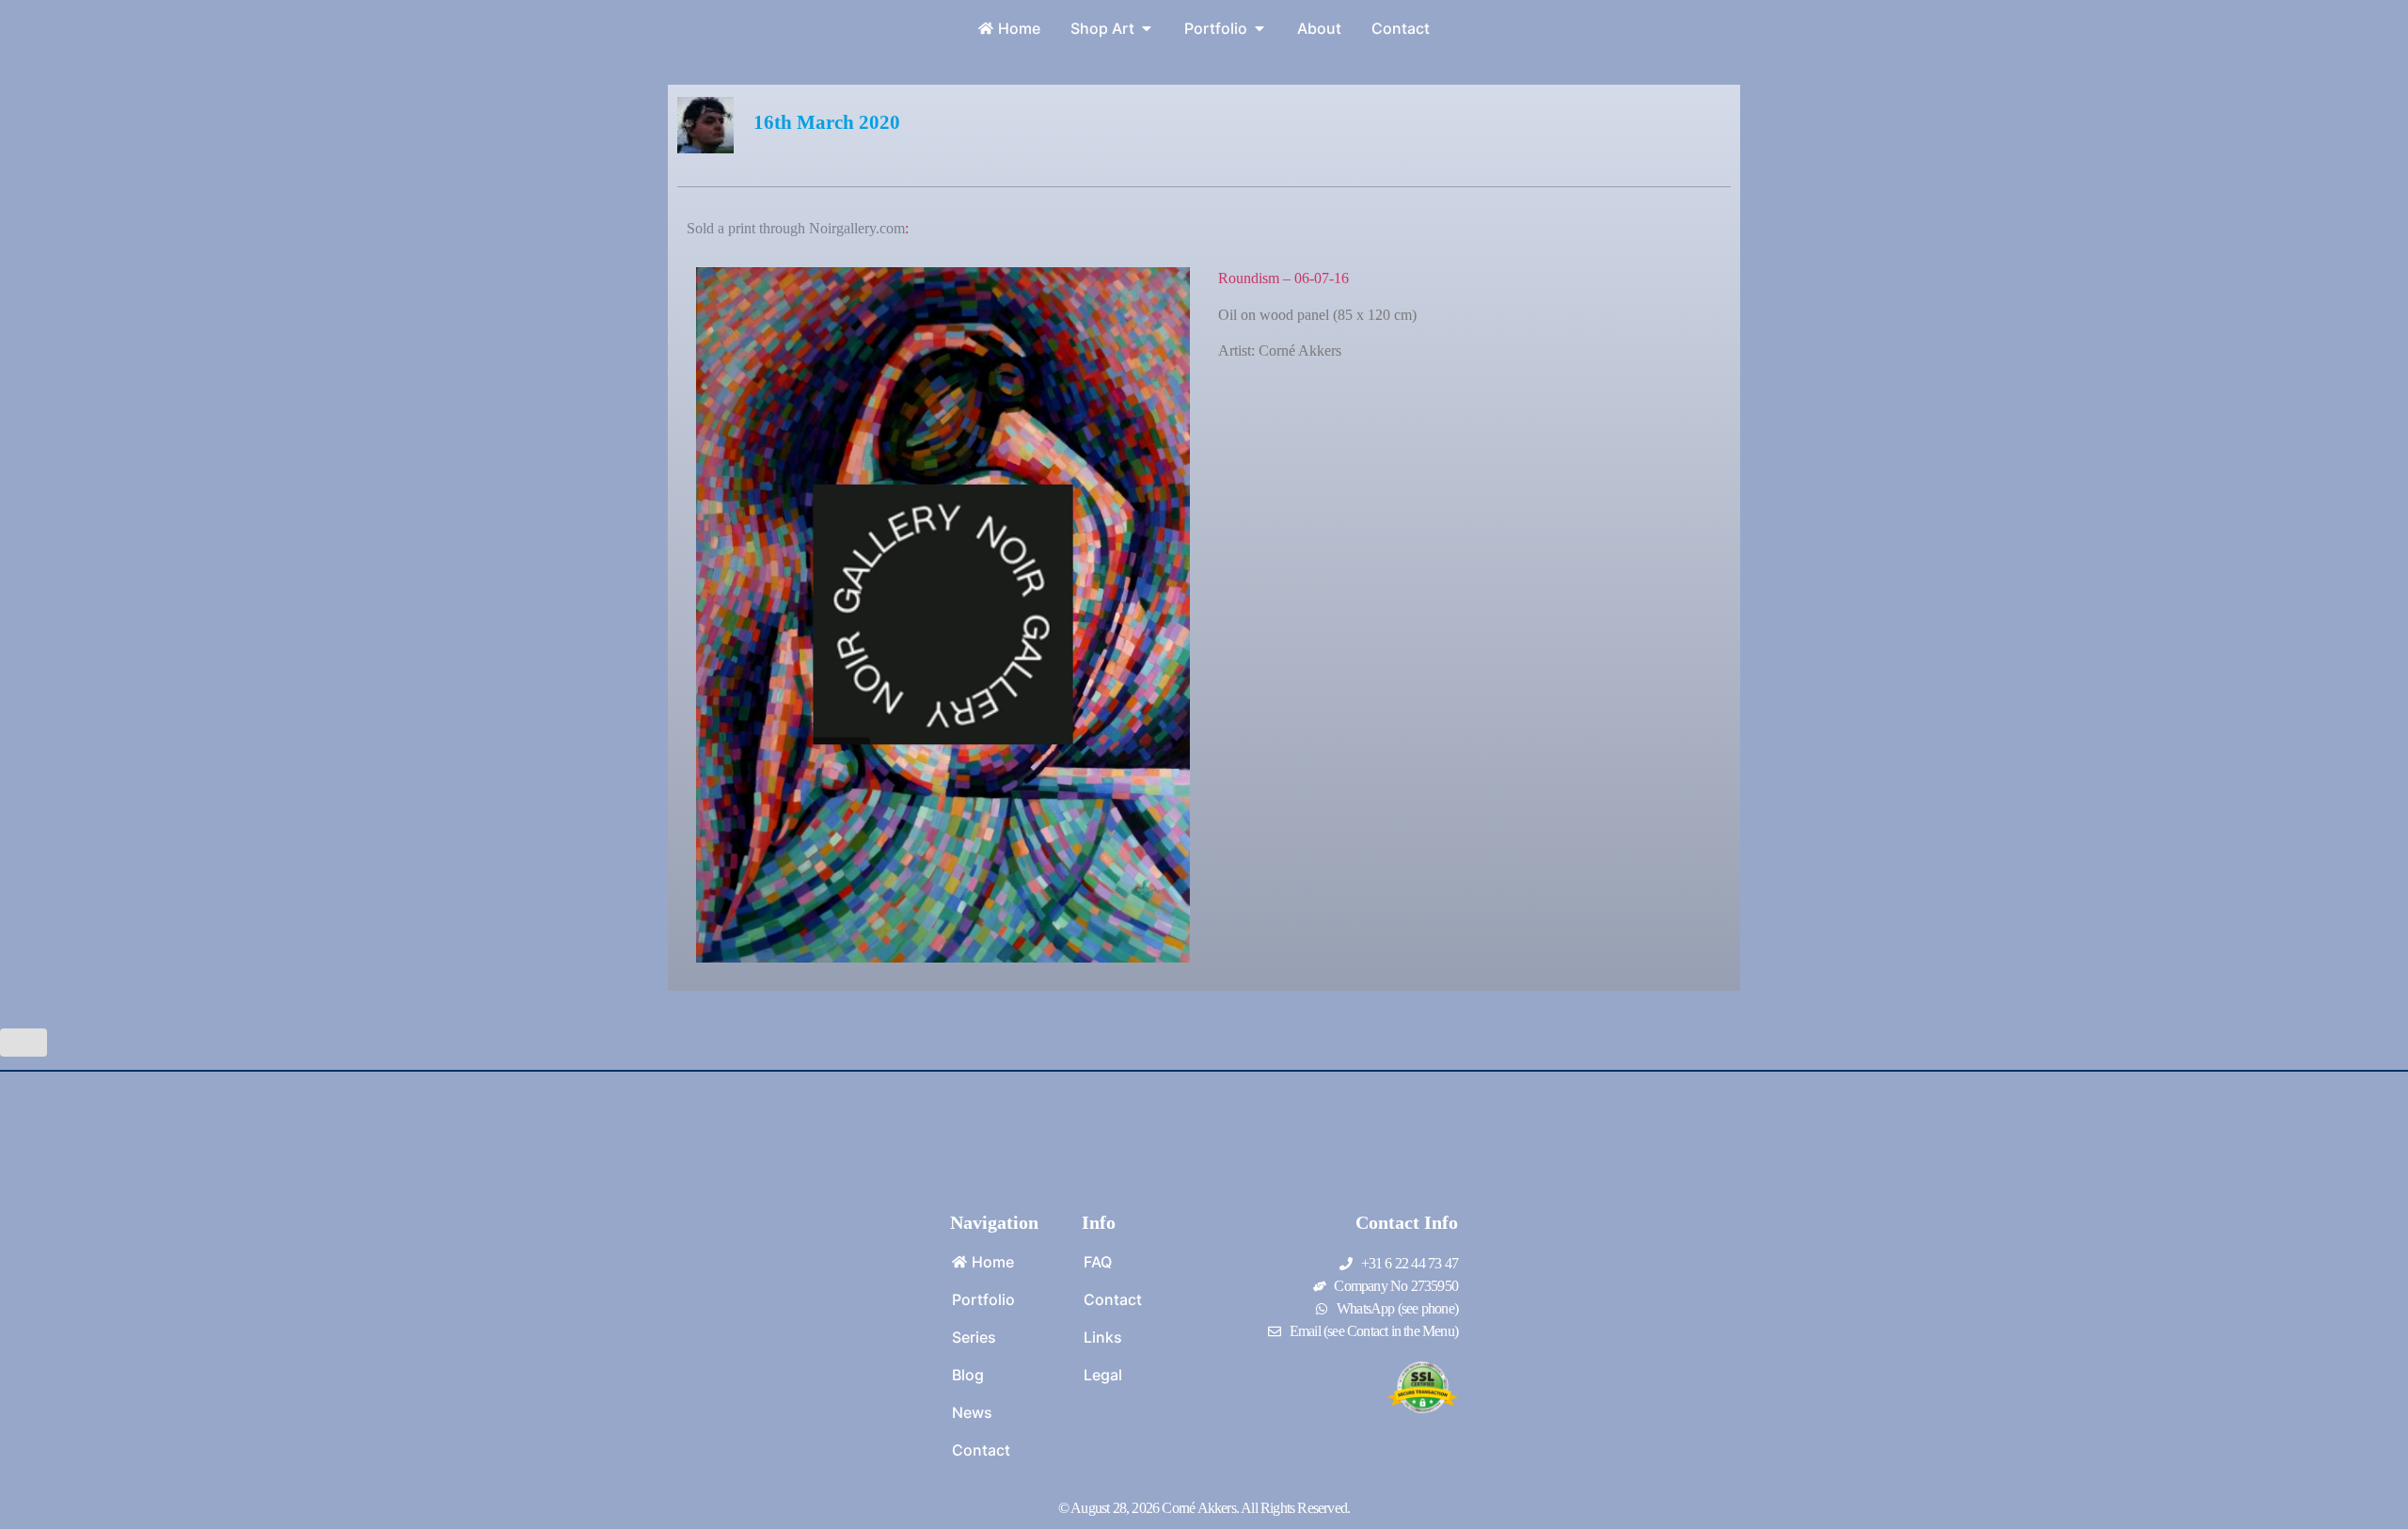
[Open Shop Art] (1147, 28)
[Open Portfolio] (1259, 28)
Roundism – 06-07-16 (1283, 278)
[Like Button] (24, 1043)
